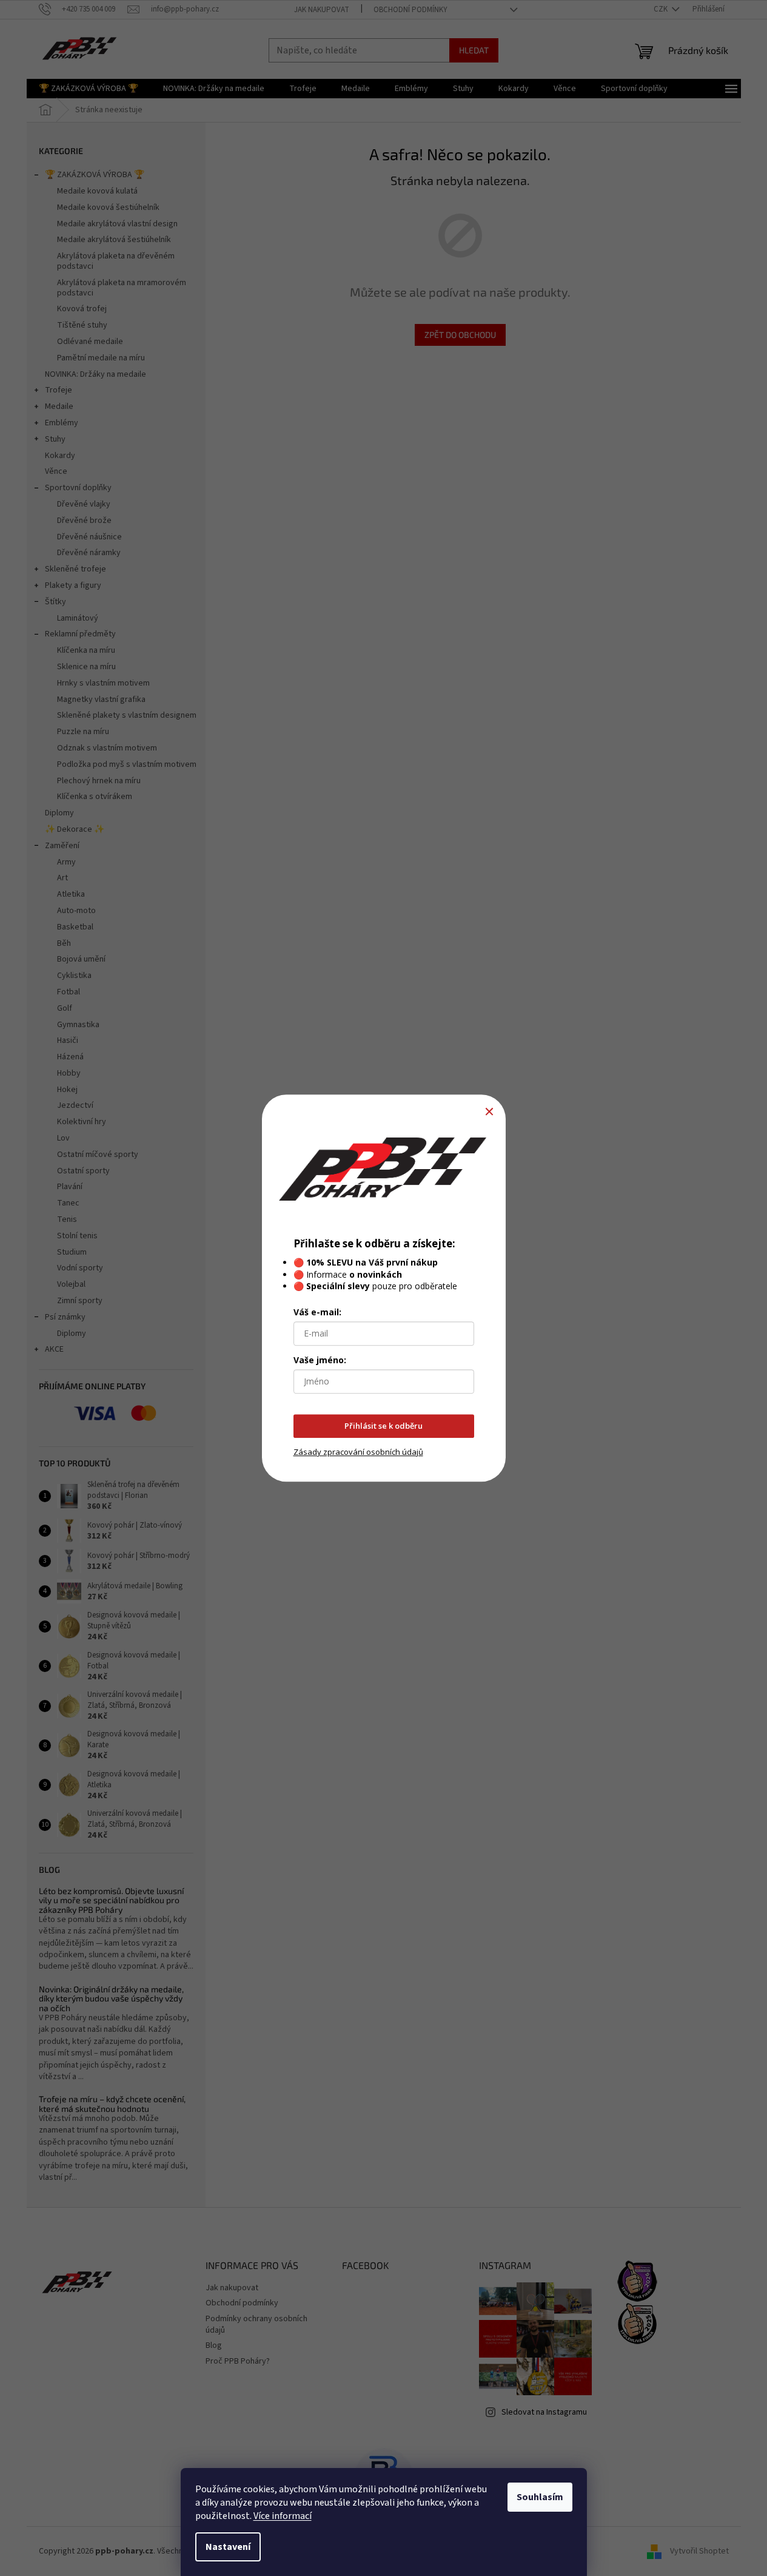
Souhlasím (540, 2497)
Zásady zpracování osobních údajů (358, 1452)
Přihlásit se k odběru (384, 1426)
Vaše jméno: (320, 1360)
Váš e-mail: (317, 1313)
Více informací (283, 2516)
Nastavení (228, 2547)
